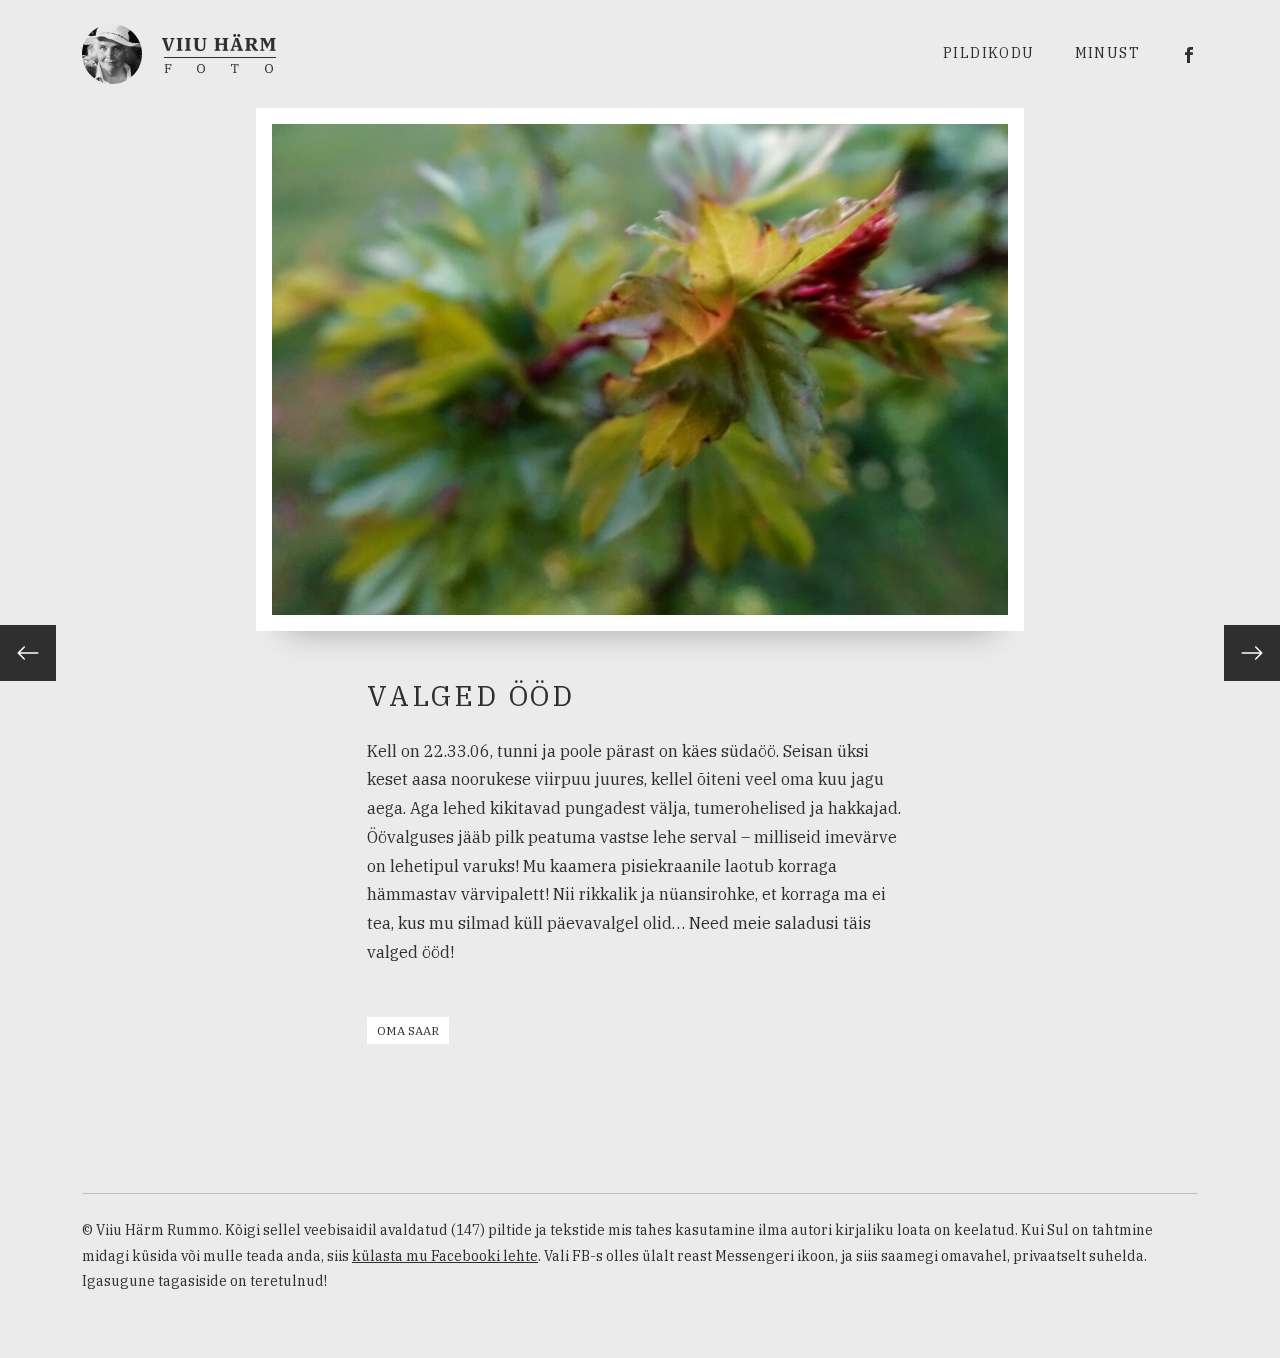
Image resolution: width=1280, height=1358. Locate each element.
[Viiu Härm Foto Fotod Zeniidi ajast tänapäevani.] (179, 52)
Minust (1107, 53)
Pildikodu (989, 53)
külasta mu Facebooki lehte (445, 1256)
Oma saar (408, 1030)
